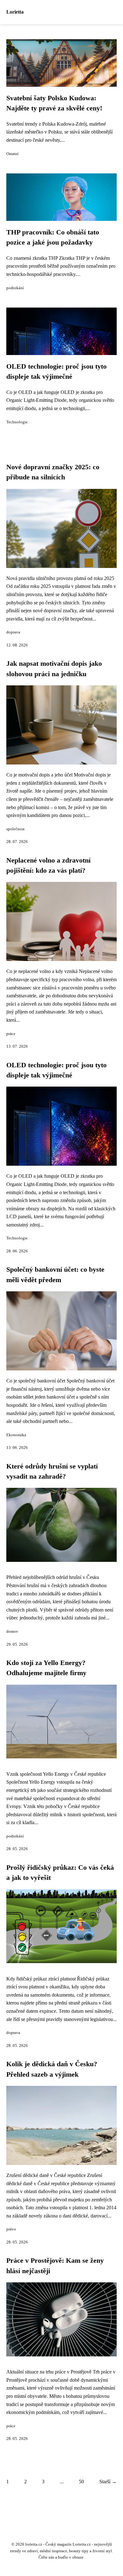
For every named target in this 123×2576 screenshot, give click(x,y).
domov (12, 1631)
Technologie (17, 422)
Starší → (108, 2482)
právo (11, 2229)
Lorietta (15, 12)
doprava (13, 632)
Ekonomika (16, 1435)
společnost (15, 829)
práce (11, 1034)
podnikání (15, 288)
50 (81, 2482)
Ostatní (12, 154)
